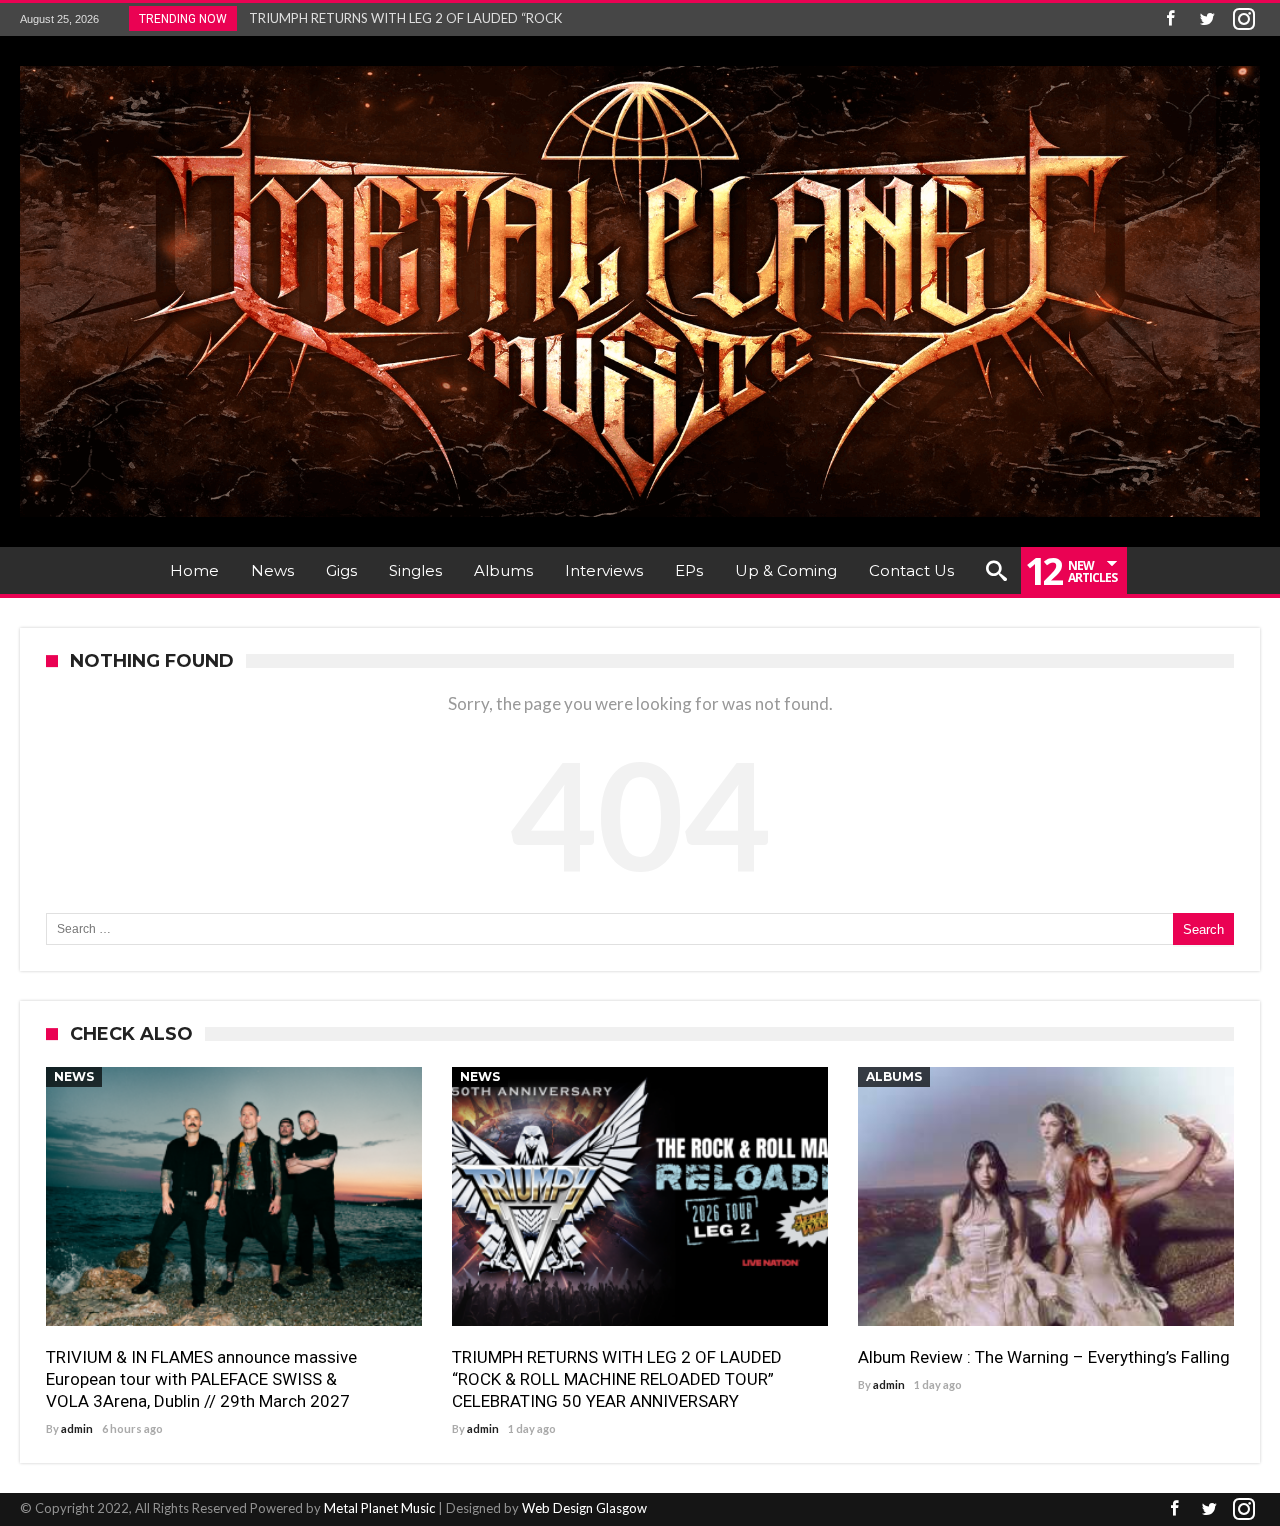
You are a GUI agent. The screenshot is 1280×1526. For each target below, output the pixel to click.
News (74, 1076)
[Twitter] (1207, 19)
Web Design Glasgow (584, 1508)
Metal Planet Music (379, 1508)
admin (77, 1428)
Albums (894, 1076)
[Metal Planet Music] (640, 65)
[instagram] (1244, 19)
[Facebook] (1170, 19)
